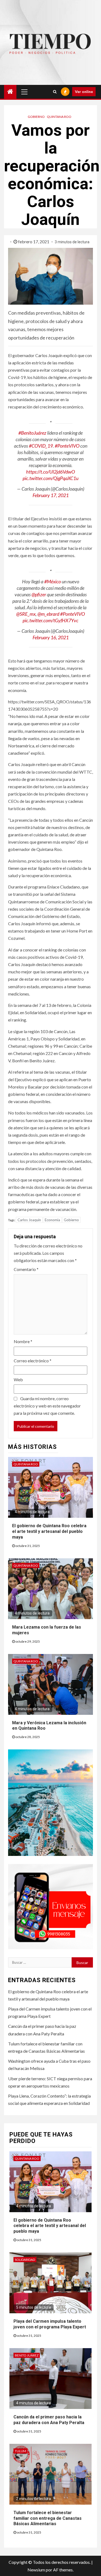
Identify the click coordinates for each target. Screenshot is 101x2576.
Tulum (20, 2451)
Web (18, 1379)
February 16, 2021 (51, 637)
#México (53, 581)
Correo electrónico (33, 1361)
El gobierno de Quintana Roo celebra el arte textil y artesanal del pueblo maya (49, 1531)
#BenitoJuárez (32, 433)
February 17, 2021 (51, 495)
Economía (52, 1220)
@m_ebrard (48, 614)
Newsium (36, 2570)
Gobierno (36, 117)
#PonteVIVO (67, 446)
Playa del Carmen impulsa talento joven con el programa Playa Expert (50, 2324)
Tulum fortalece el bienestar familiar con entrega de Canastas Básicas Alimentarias (48, 2518)
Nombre (23, 1341)
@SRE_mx (26, 614)
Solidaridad (25, 2260)
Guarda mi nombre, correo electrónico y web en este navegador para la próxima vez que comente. (47, 1406)
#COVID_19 (41, 446)
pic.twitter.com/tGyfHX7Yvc (50, 620)
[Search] (55, 92)
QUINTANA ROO (59, 117)
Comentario (26, 1269)
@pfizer (39, 594)
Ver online (84, 91)
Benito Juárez (27, 2355)
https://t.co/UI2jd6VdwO (50, 472)
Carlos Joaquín (29, 1220)
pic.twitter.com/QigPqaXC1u (50, 478)
